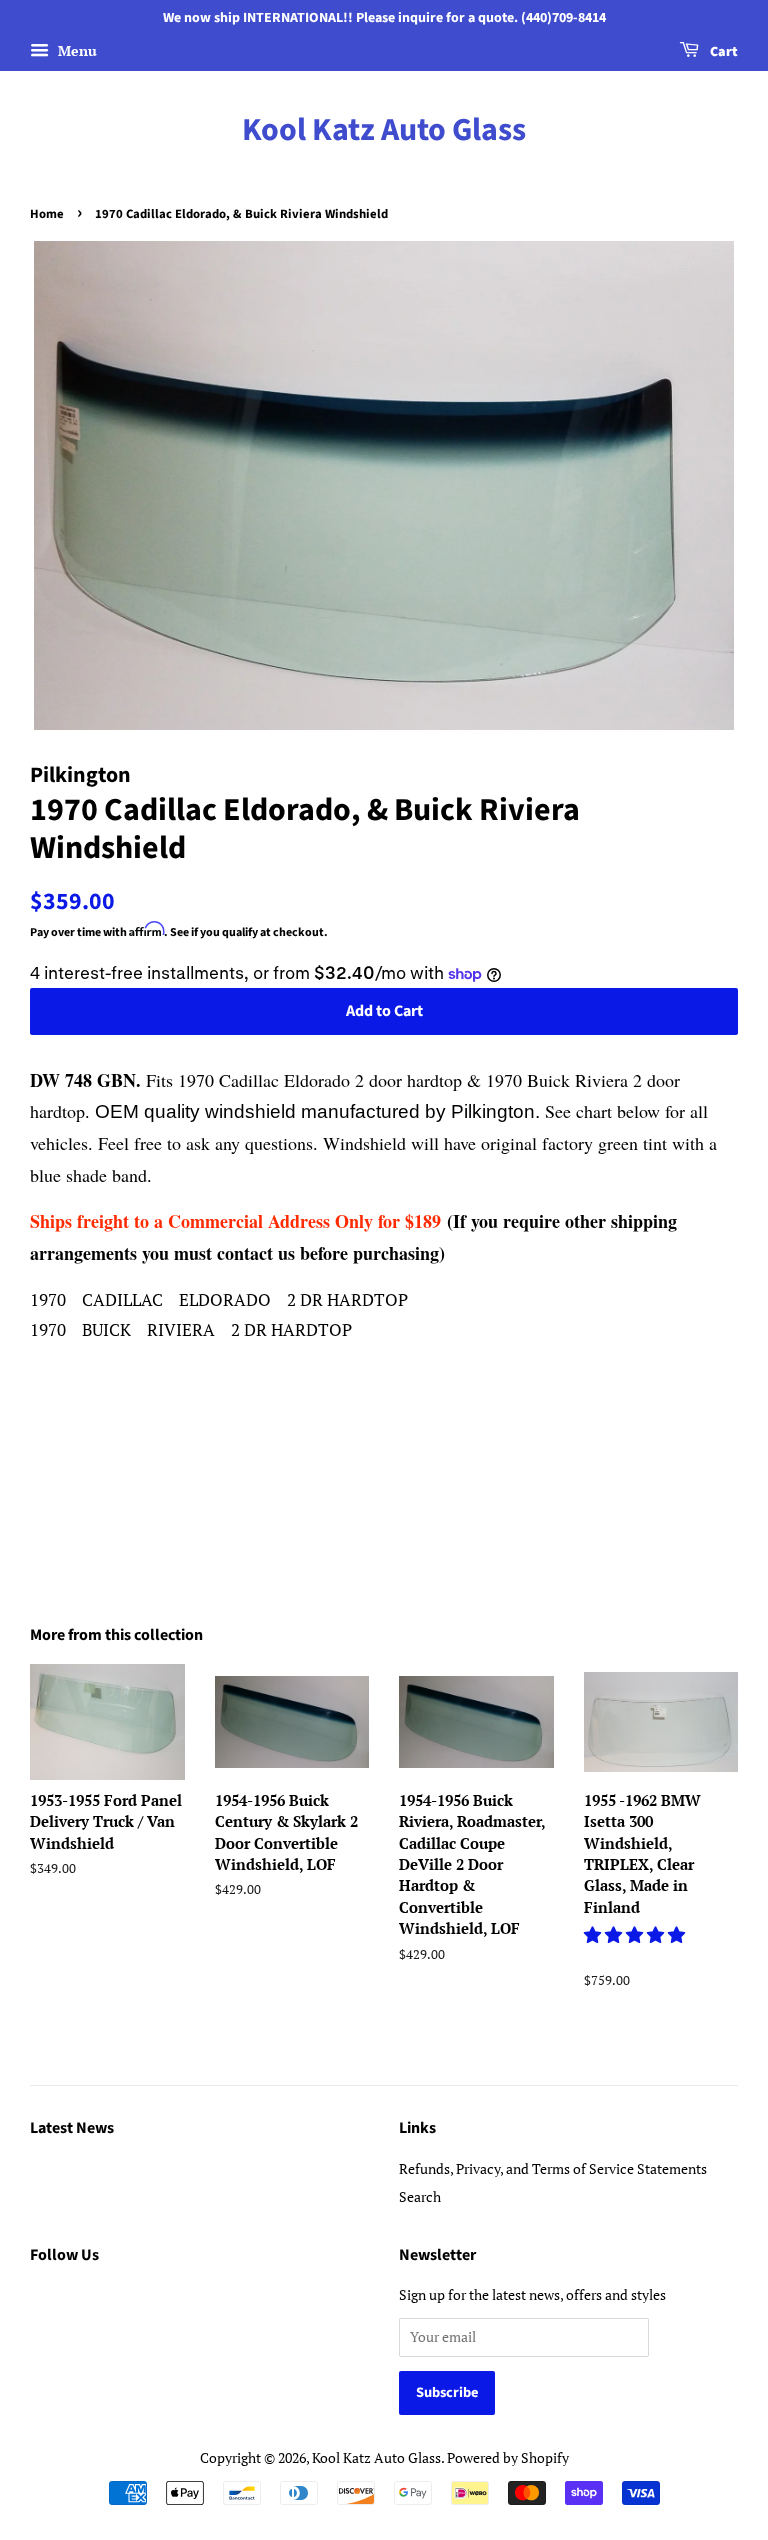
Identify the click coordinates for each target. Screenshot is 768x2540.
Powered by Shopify (508, 2457)
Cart (722, 52)
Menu (75, 50)
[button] (636, 1934)
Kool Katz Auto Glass (384, 130)
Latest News (72, 2128)
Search (420, 2196)
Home (47, 214)
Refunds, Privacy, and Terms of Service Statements (553, 2168)
